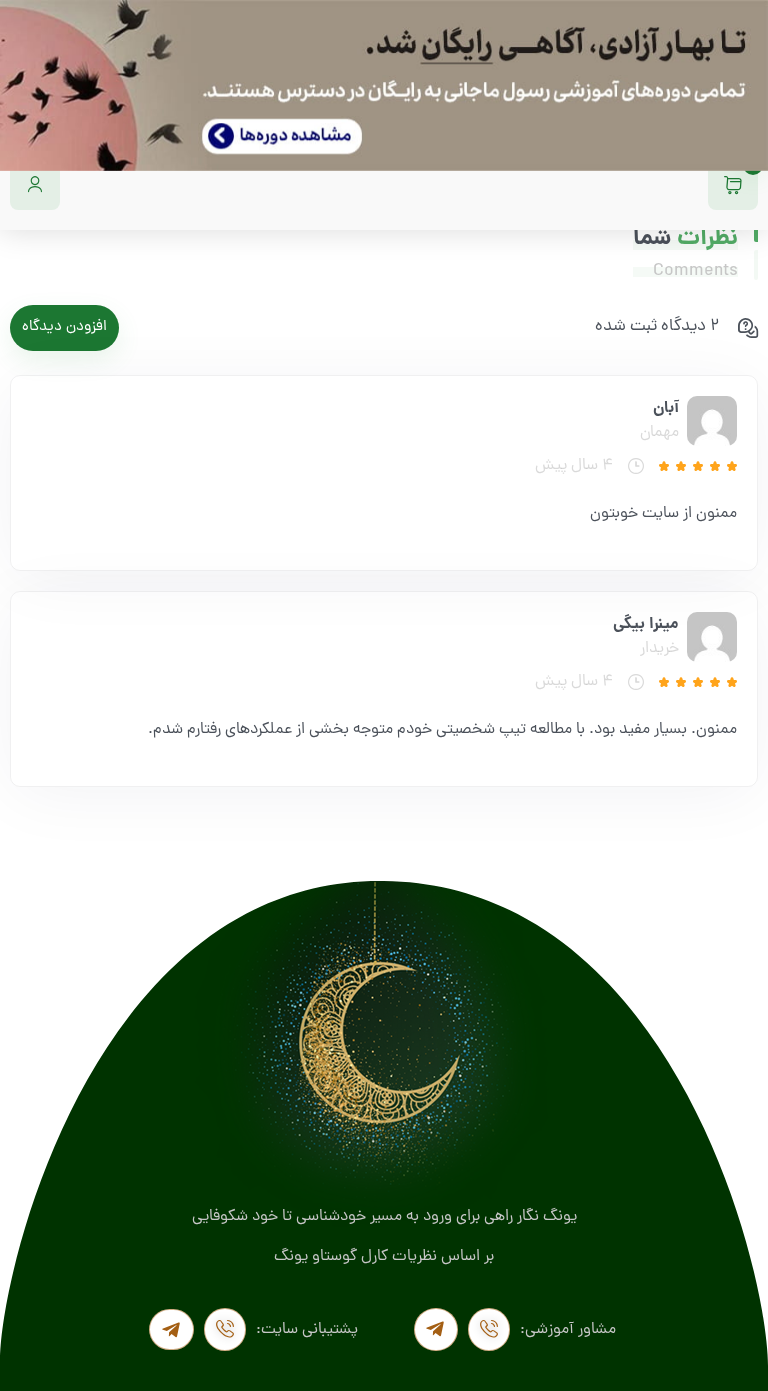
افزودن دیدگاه (64, 327)
